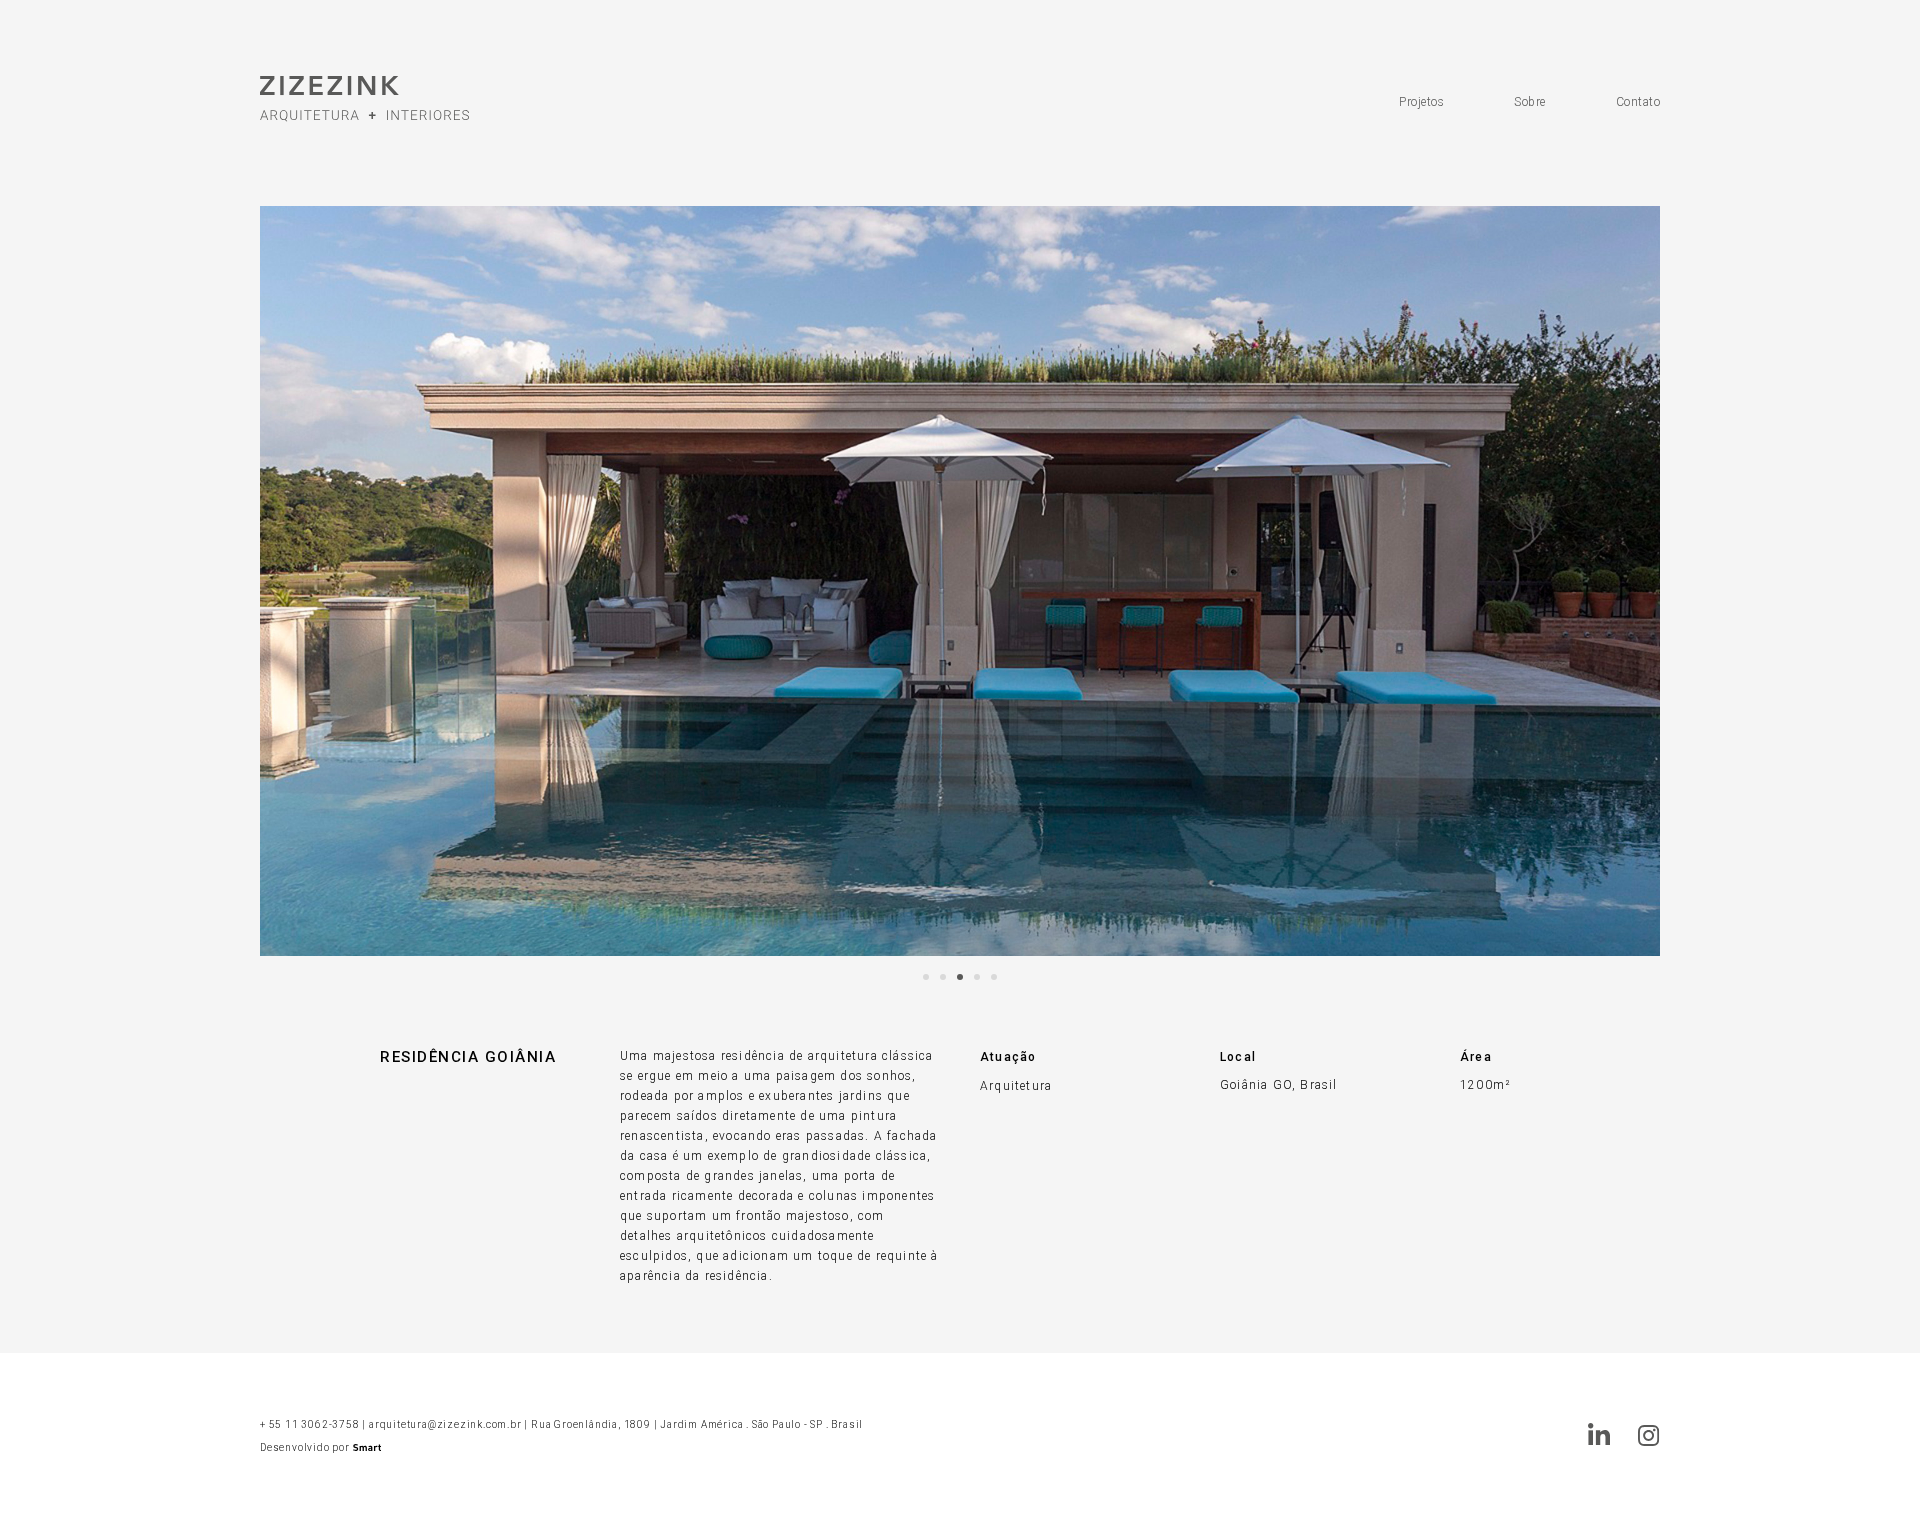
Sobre (1529, 102)
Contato (1638, 102)
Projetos (1421, 102)
